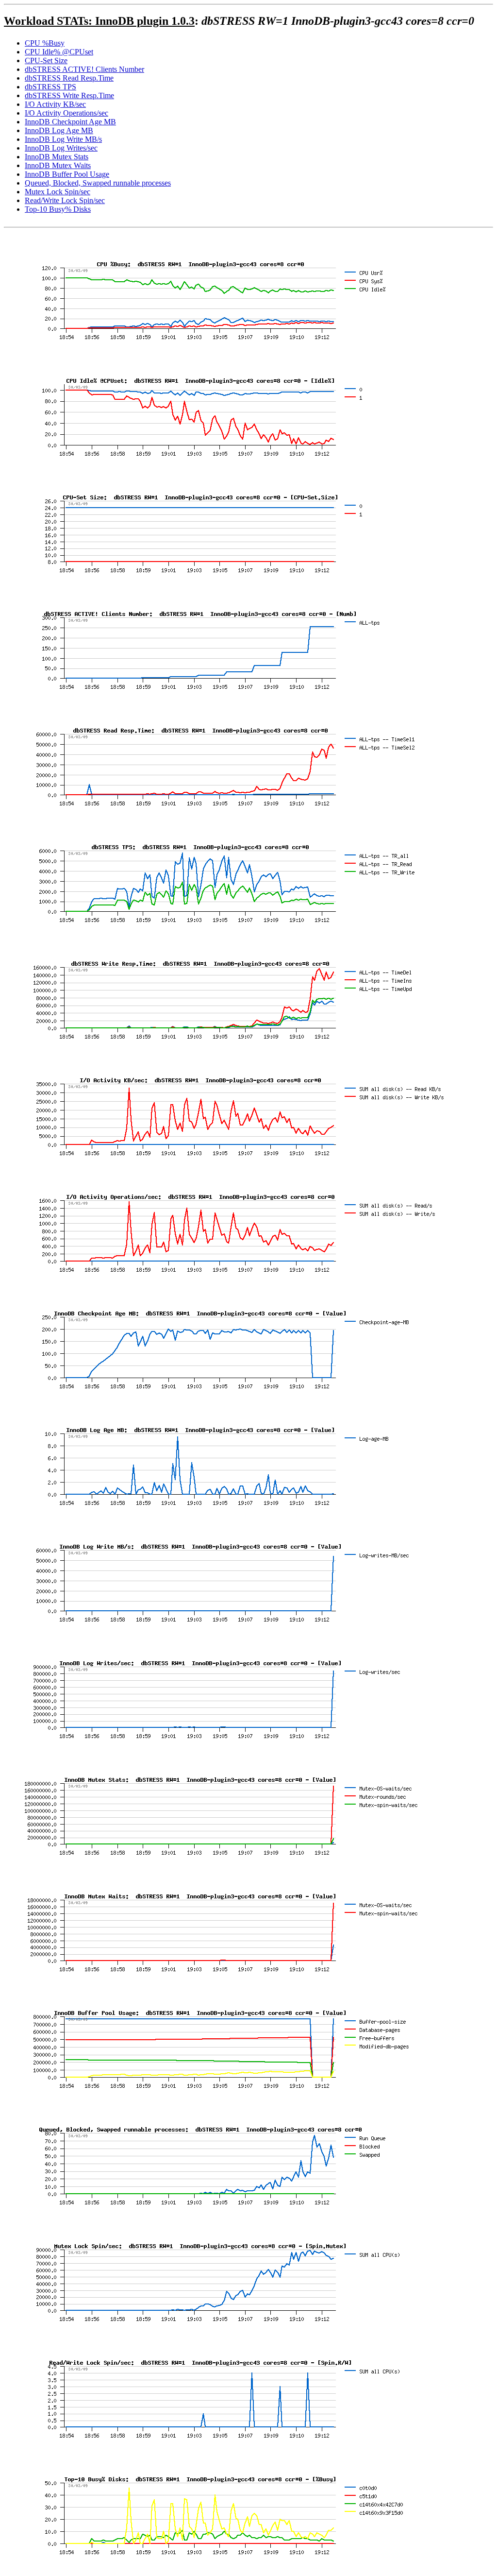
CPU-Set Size (46, 60)
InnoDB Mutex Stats (57, 157)
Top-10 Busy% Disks (58, 209)
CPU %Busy (45, 43)
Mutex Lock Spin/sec (58, 192)
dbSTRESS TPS (50, 87)
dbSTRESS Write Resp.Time (69, 95)
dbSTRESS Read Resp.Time (69, 78)
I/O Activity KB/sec (55, 104)
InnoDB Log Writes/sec (61, 148)
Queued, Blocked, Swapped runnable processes (98, 183)
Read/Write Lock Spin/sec (65, 200)
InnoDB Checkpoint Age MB (70, 122)
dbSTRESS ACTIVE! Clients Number (84, 69)
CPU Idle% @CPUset (59, 52)
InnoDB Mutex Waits (58, 165)
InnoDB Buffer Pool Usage (67, 174)
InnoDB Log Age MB (59, 130)
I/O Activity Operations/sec (66, 113)
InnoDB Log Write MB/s (63, 139)
